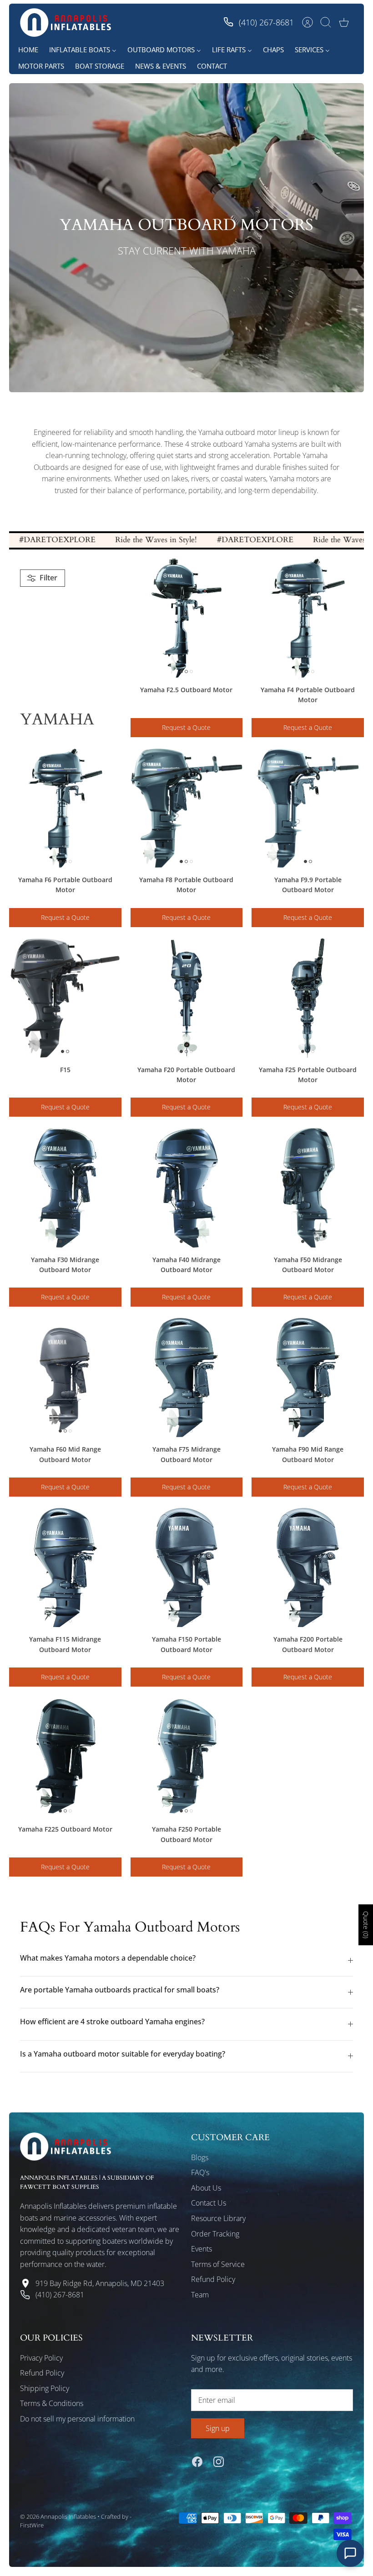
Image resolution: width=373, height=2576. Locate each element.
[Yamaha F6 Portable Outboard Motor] (65, 808)
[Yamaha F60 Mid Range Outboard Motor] (65, 1378)
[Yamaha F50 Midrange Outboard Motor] (308, 1188)
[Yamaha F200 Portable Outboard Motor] (308, 1568)
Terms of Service (218, 2264)
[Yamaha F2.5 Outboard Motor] (187, 618)
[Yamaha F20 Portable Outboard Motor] (187, 998)
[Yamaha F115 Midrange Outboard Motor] (65, 1568)
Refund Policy (213, 2279)
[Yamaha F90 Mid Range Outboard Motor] (308, 1378)
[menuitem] (28, 50)
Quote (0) (366, 1925)
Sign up (218, 2428)
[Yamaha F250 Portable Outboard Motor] (187, 1757)
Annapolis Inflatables (68, 2516)
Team (200, 2295)
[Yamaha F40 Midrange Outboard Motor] (187, 1188)
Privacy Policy (41, 2358)
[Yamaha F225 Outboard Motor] (65, 1757)
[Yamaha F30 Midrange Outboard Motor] (65, 1188)
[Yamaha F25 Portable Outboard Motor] (308, 998)
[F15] (65, 998)
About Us (206, 2188)
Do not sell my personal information (77, 2419)
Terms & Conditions (52, 2403)
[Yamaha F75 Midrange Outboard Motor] (187, 1378)
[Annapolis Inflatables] (66, 22)
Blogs (200, 2157)
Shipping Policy (45, 2388)
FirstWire (32, 2525)
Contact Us (209, 2203)
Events (202, 2249)
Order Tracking (215, 2234)
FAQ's (200, 2172)
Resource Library (218, 2218)
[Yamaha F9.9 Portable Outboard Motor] (308, 808)
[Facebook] (197, 2462)
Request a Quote (186, 727)
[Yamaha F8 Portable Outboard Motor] (187, 808)
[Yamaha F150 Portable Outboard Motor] (187, 1568)
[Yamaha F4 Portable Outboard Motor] (308, 618)
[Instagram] (219, 2462)
